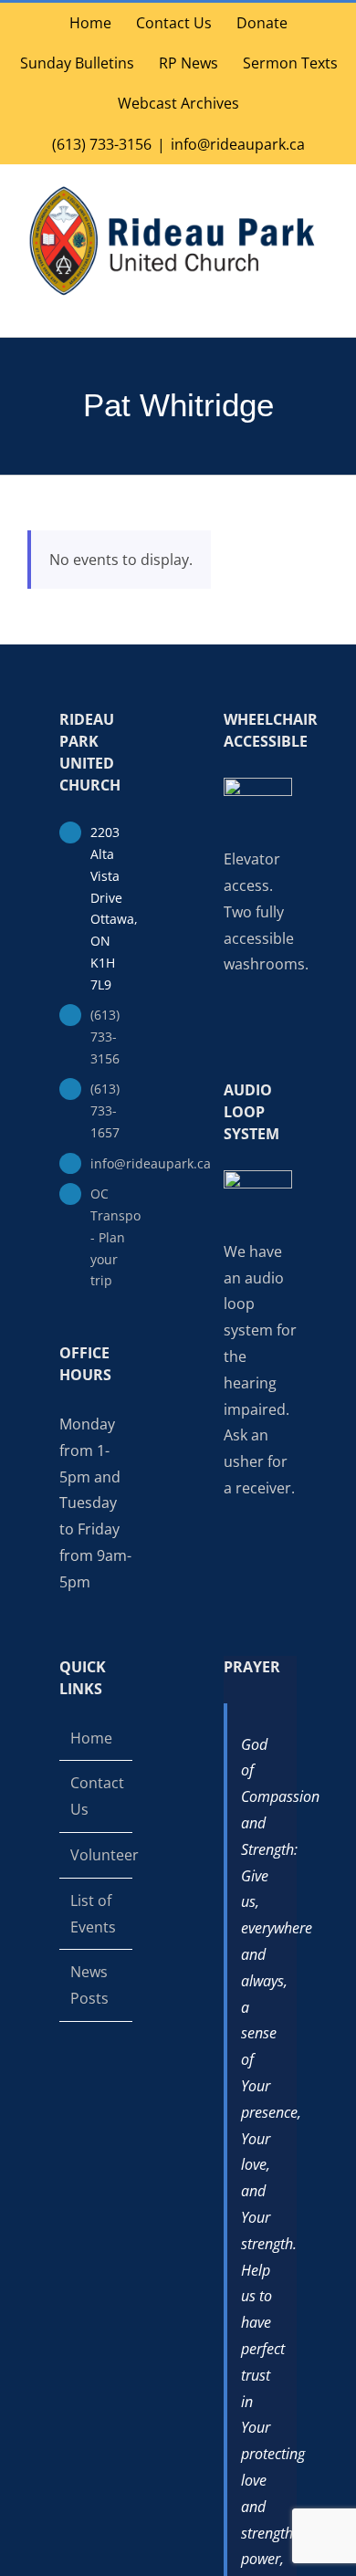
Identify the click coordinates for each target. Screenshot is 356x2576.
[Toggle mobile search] (288, 308)
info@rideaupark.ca (238, 144)
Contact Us (97, 1796)
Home (91, 1738)
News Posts (89, 1985)
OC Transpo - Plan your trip (111, 1237)
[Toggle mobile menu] (321, 308)
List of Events (93, 1914)
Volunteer (97, 1855)
